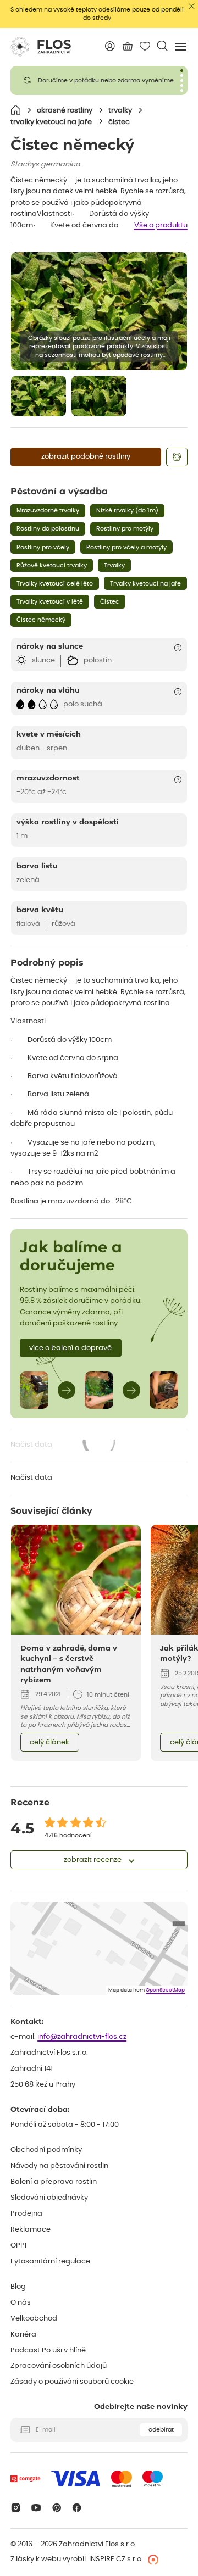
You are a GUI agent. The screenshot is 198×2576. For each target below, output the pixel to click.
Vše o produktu (161, 225)
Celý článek (50, 1743)
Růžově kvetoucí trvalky (52, 565)
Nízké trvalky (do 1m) (127, 511)
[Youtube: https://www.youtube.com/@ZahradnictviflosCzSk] (36, 2508)
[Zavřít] (192, 6)
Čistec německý (41, 620)
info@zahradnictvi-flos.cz (82, 2037)
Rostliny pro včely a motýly (127, 547)
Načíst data (64, 1446)
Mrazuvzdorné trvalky (48, 511)
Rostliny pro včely (43, 547)
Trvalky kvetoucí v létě (50, 602)
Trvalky (114, 565)
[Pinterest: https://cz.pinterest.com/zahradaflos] (56, 2508)
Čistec (110, 602)
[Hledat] (163, 46)
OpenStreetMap (165, 1990)
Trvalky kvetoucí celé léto (55, 584)
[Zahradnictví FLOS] (41, 47)
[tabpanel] (99, 80)
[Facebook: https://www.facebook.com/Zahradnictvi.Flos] (77, 2508)
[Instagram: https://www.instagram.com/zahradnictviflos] (16, 2508)
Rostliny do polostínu (48, 529)
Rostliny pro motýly (125, 529)
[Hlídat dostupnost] (177, 457)
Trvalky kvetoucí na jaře (145, 584)
